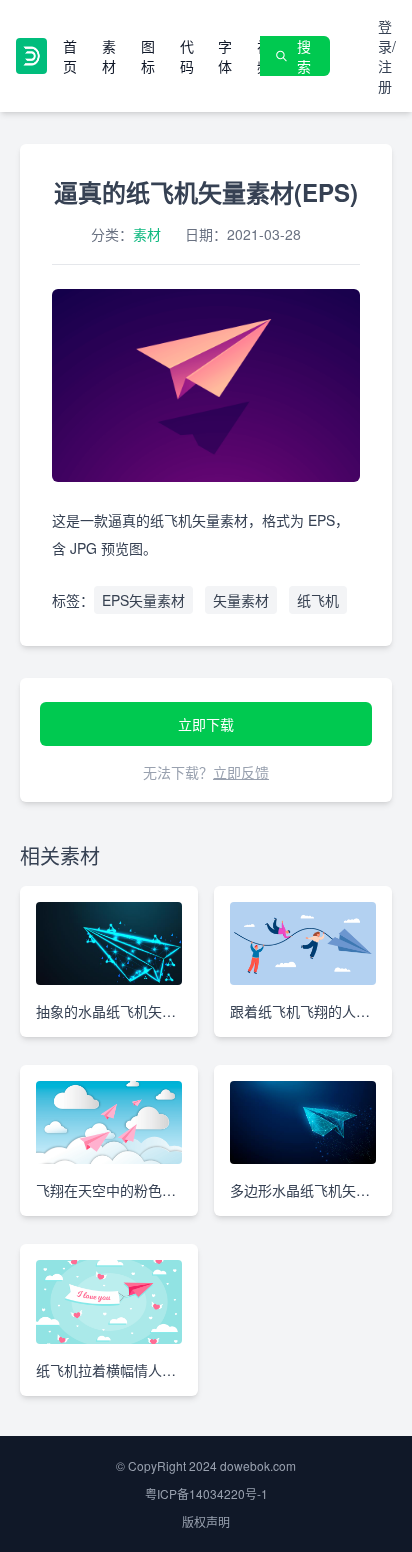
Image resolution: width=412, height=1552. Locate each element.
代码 (187, 56)
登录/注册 (387, 56)
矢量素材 (241, 600)
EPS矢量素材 (143, 600)
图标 (148, 56)
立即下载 (206, 724)
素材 (109, 56)
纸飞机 (318, 600)
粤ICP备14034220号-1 (206, 1493)
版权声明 (206, 1521)
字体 (225, 56)
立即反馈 (241, 772)
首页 (70, 56)
